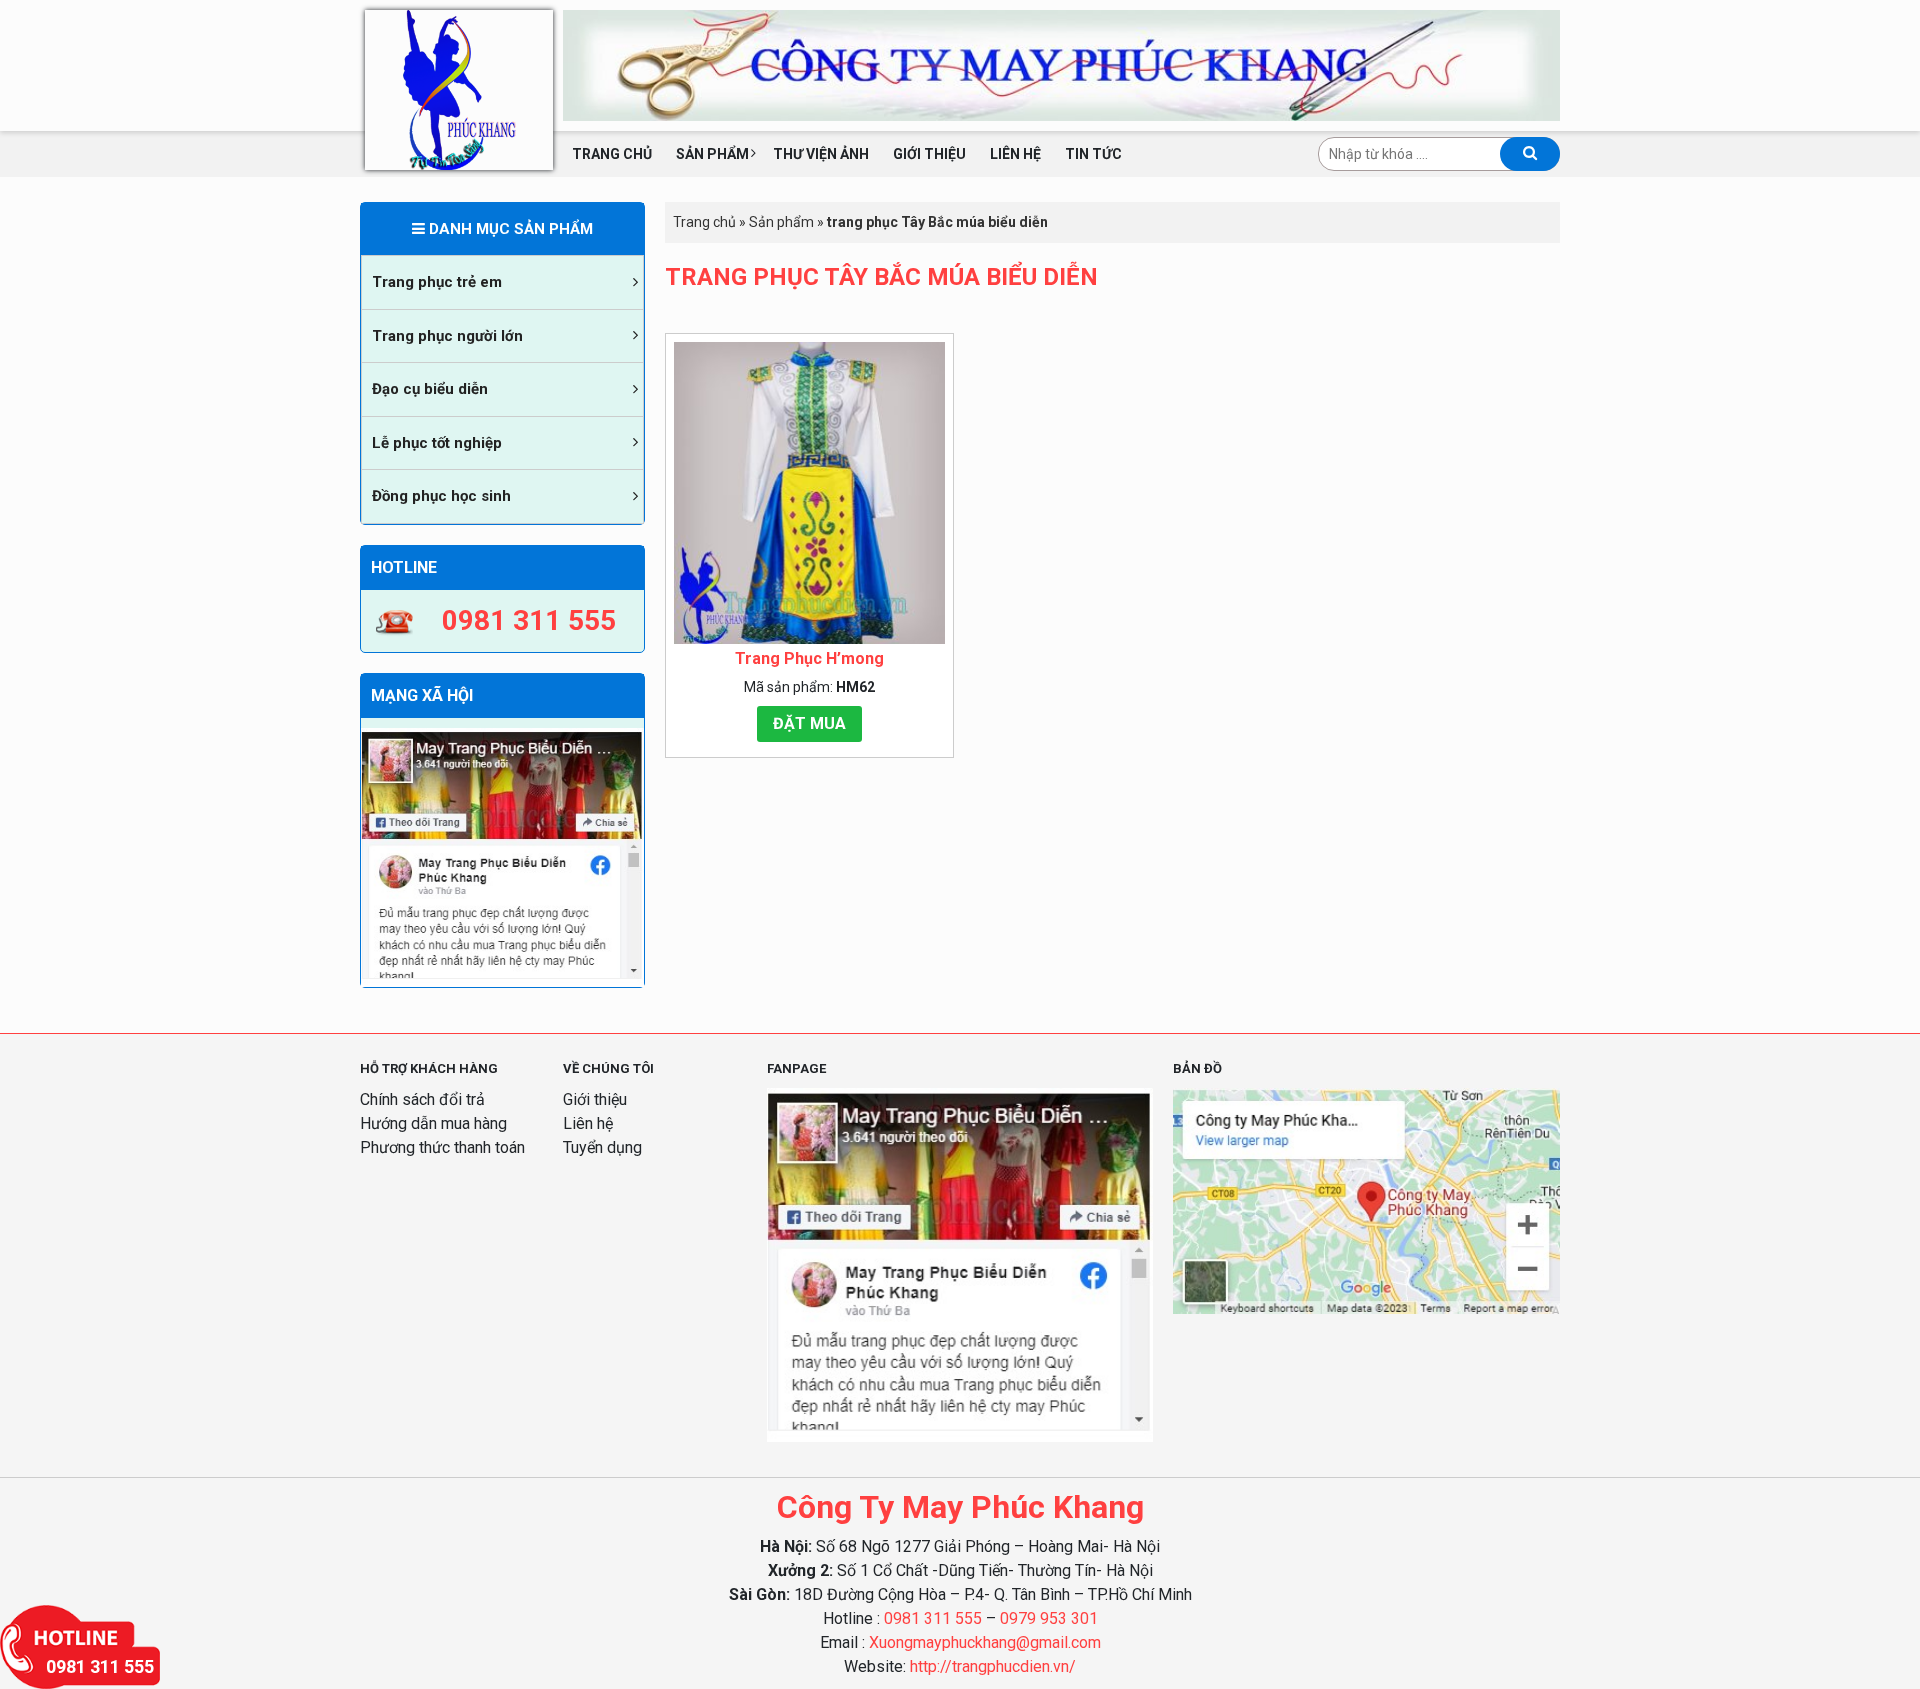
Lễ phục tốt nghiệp (437, 443)
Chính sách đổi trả (422, 1099)
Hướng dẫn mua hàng (433, 1123)
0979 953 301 (1049, 1618)
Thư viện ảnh (821, 154)
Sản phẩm (712, 154)
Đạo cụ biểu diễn (430, 389)
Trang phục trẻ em (437, 282)
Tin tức (1093, 154)
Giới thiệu (929, 154)
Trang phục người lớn (447, 336)
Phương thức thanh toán (442, 1147)
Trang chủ (612, 154)
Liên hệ (1015, 154)
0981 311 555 (933, 1618)
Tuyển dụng (602, 1147)
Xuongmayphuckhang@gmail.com (985, 1642)
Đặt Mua (809, 723)
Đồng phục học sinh (441, 496)
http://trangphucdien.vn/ (993, 1666)
